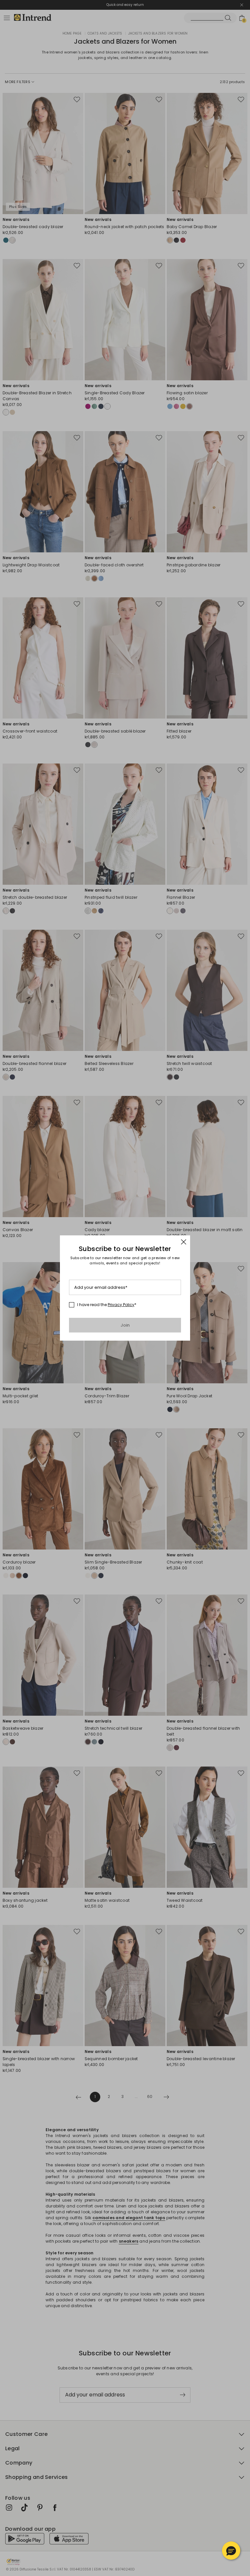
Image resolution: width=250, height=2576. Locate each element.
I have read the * (107, 1305)
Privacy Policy (121, 1305)
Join (125, 1325)
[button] (231, 2551)
